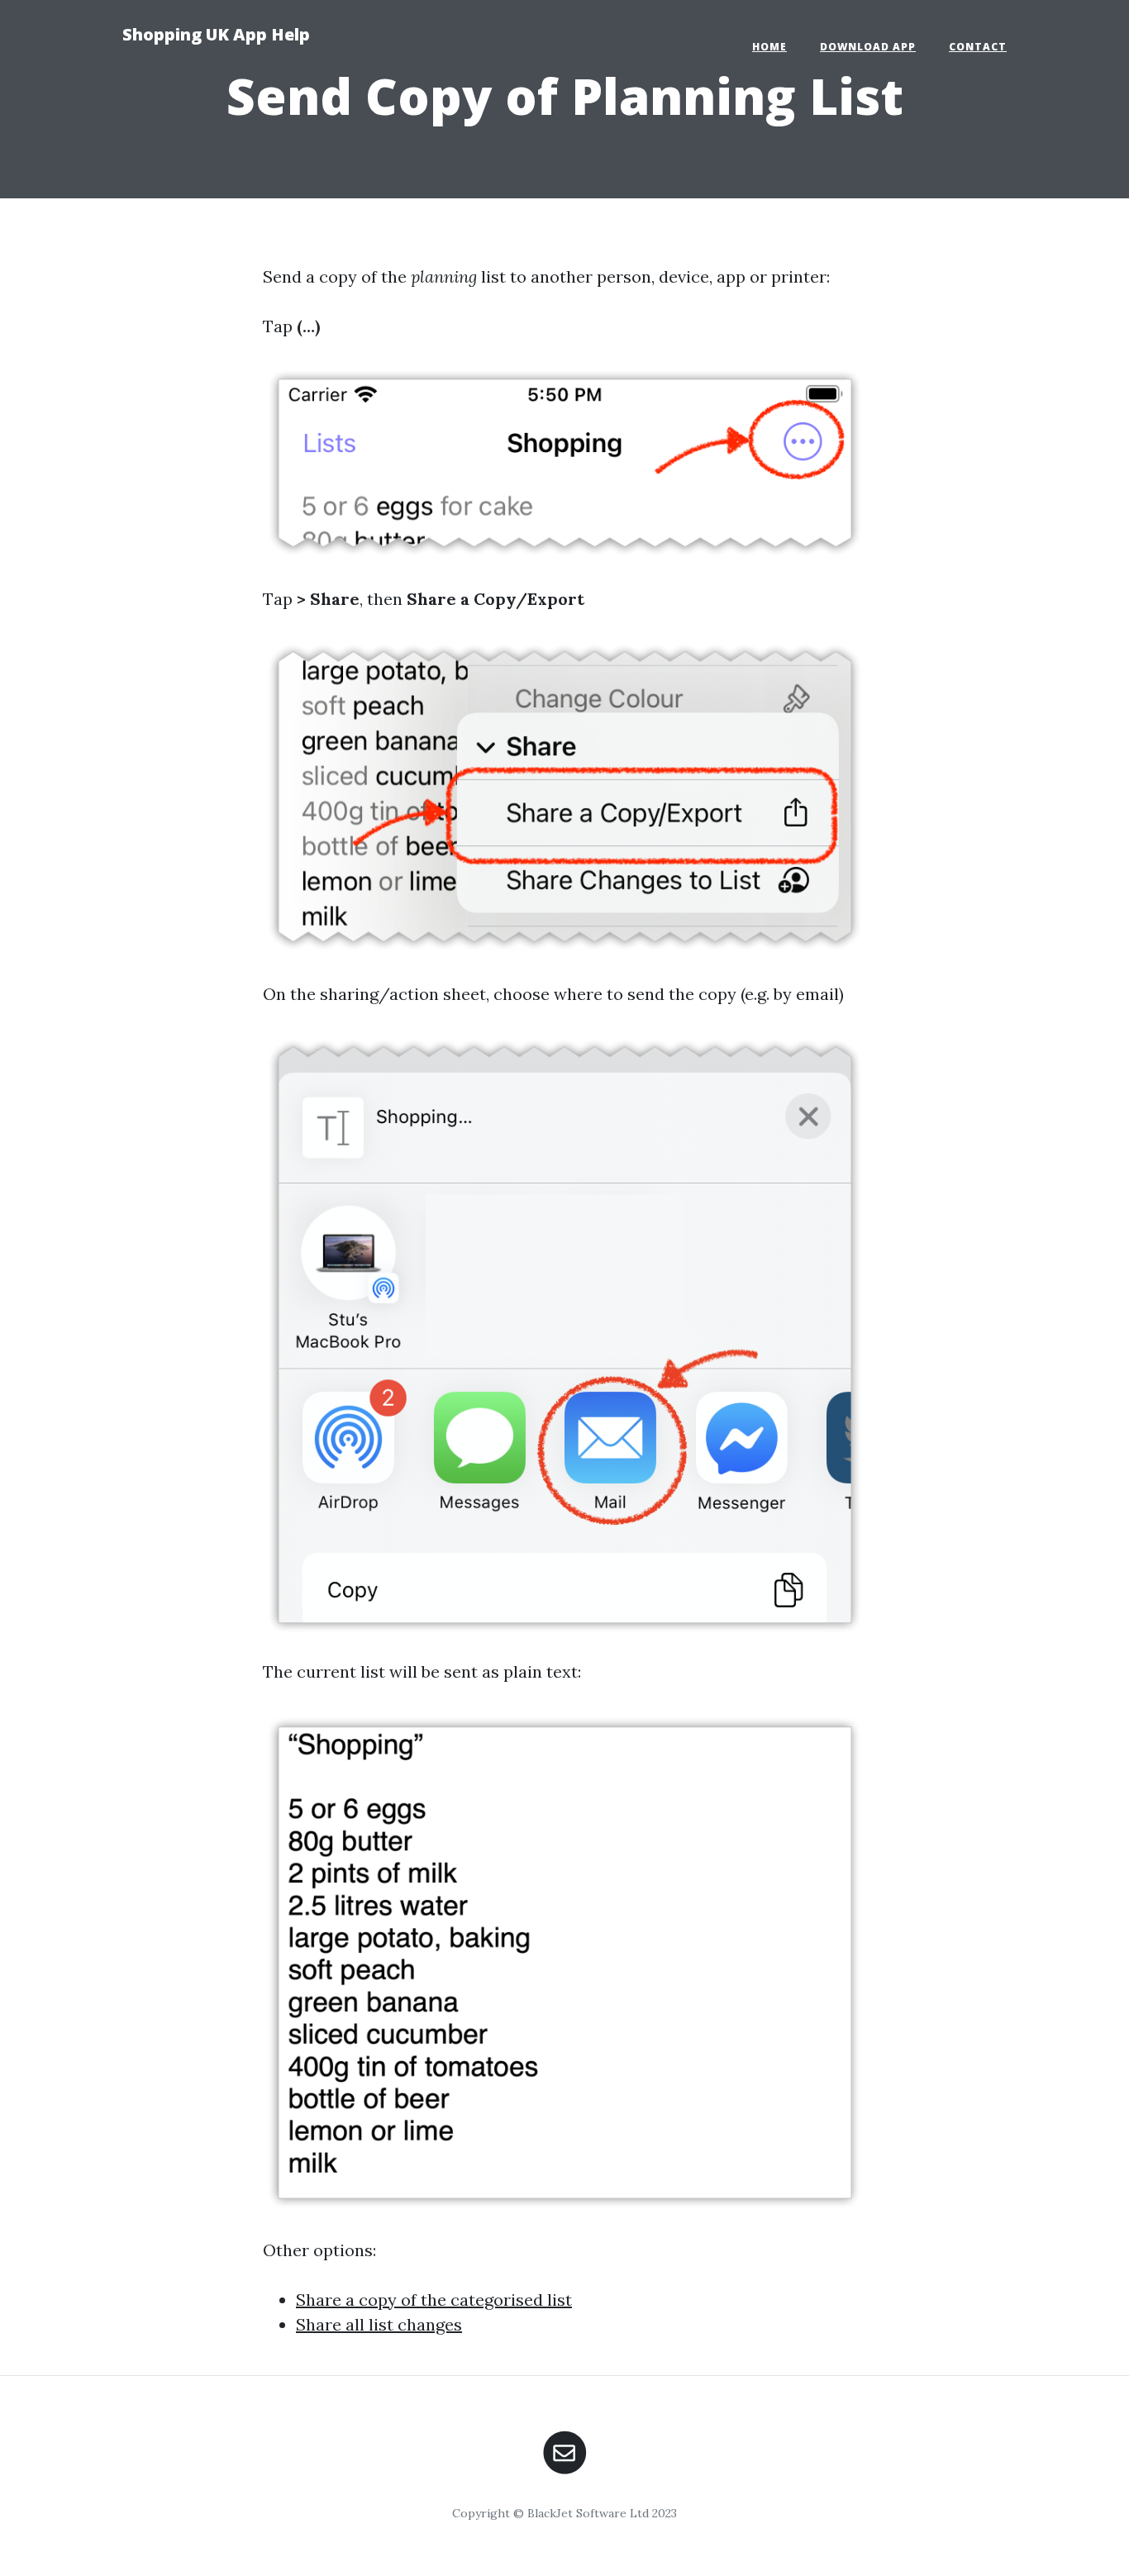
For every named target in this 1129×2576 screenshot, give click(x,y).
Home (769, 47)
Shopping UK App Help (216, 34)
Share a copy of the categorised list (434, 2300)
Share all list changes (379, 2324)
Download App (868, 47)
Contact (978, 47)
